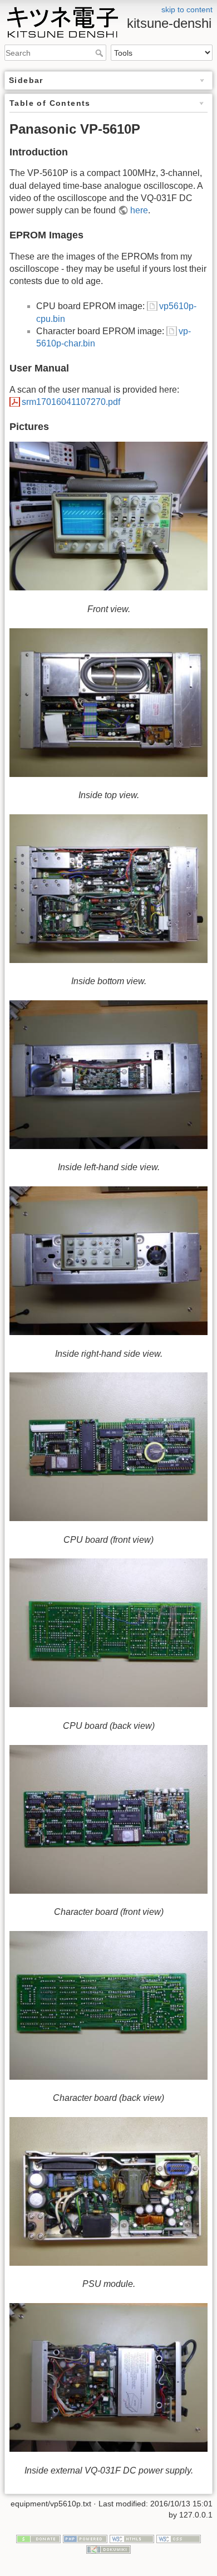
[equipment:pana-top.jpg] (108, 703)
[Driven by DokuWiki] (108, 2549)
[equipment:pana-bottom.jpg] (108, 889)
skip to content (187, 9)
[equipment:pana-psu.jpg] (108, 2191)
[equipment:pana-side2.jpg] (108, 1075)
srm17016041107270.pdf (71, 402)
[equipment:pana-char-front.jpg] (108, 1819)
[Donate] (38, 2538)
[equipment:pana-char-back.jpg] (108, 2005)
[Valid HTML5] (132, 2538)
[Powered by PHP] (85, 2538)
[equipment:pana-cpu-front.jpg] (108, 1447)
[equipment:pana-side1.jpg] (108, 1261)
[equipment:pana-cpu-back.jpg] (108, 1633)
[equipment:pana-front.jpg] (108, 516)
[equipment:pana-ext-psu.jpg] (108, 2377)
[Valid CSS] (179, 2538)
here (139, 210)
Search (100, 53)
